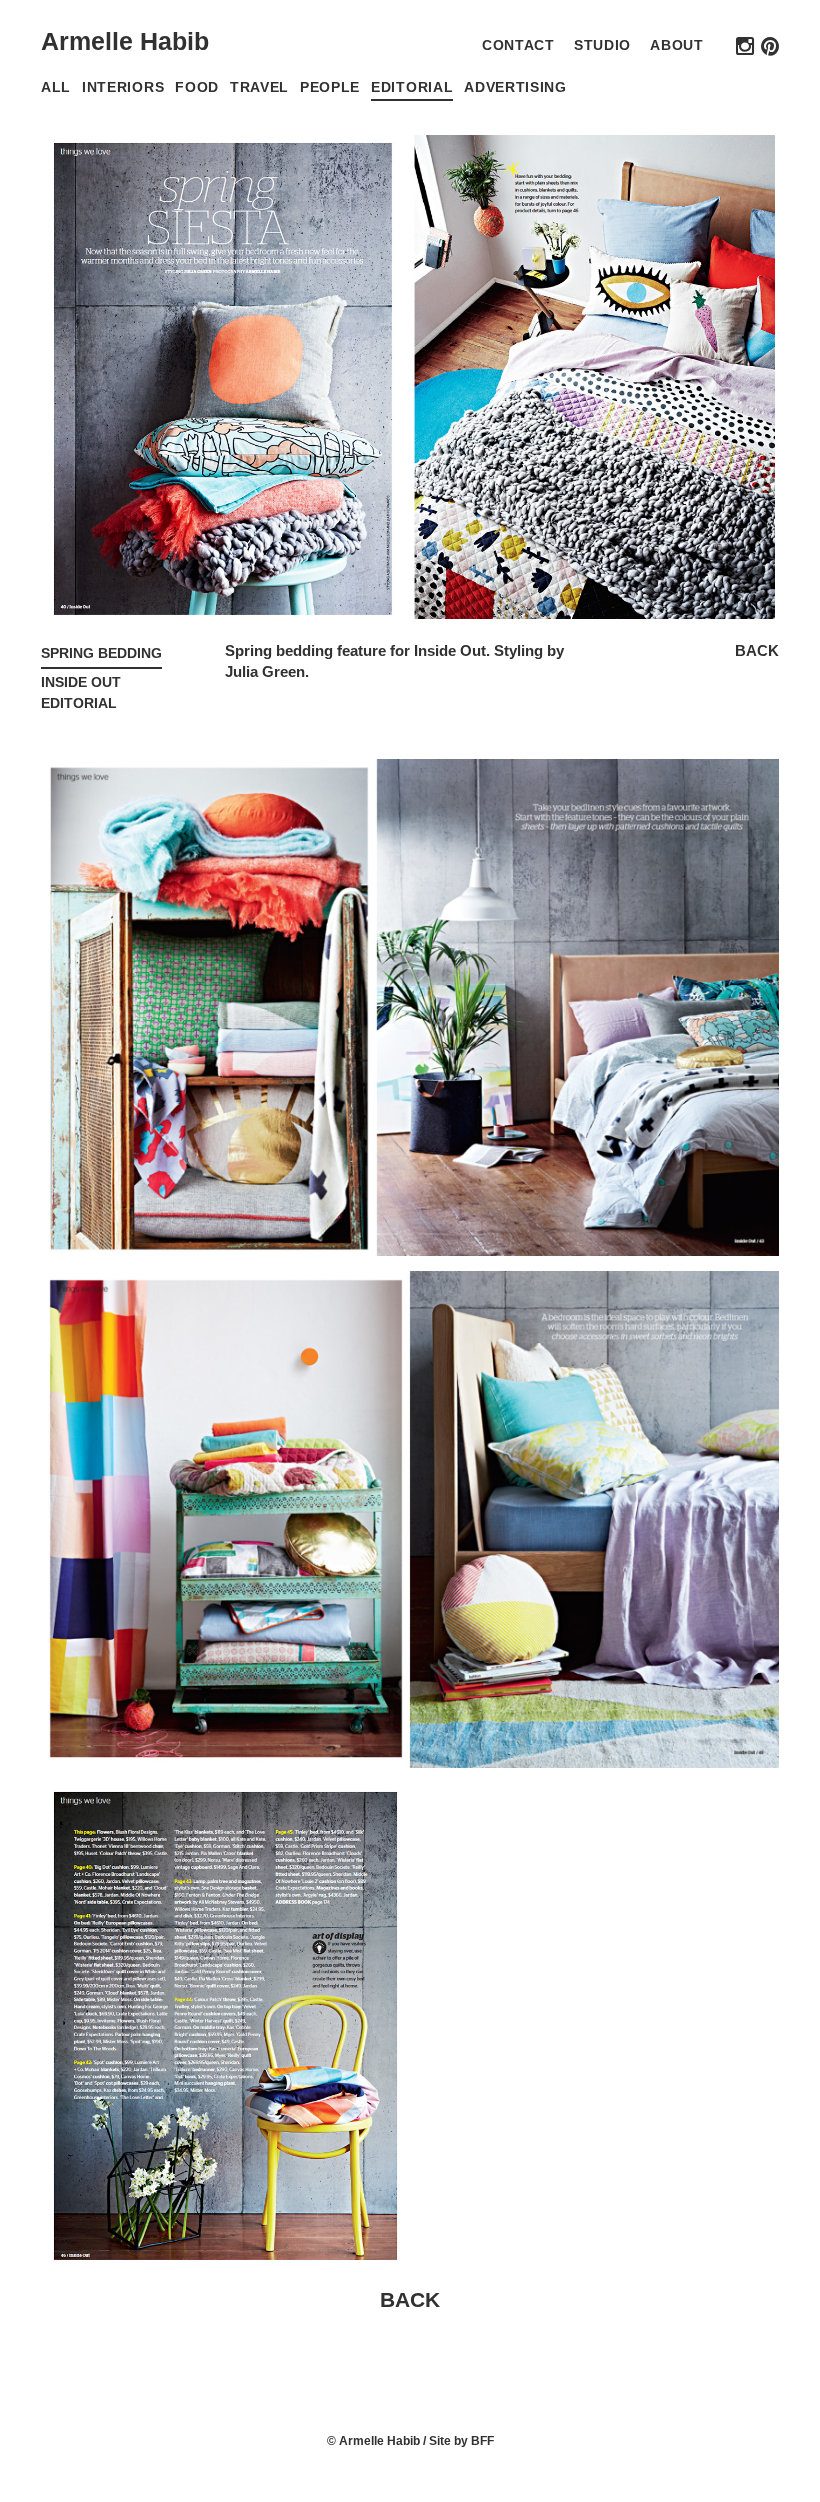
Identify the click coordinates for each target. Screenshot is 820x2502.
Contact (518, 45)
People (330, 87)
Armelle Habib (125, 41)
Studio (602, 45)
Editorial (412, 87)
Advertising (515, 87)
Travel (259, 87)
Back (757, 651)
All (56, 87)
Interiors (123, 87)
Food (197, 87)
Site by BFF (461, 2441)
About (676, 45)
